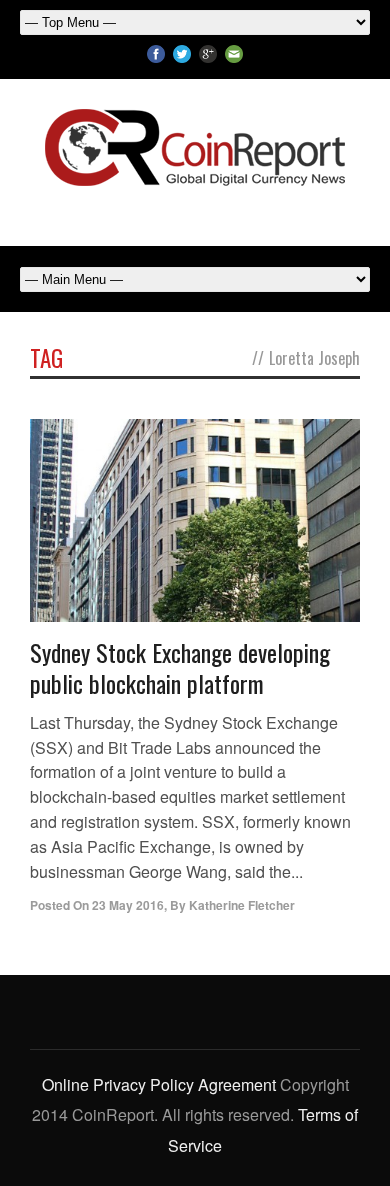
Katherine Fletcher (242, 905)
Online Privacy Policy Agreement (159, 1084)
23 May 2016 (128, 905)
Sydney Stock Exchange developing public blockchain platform (180, 667)
